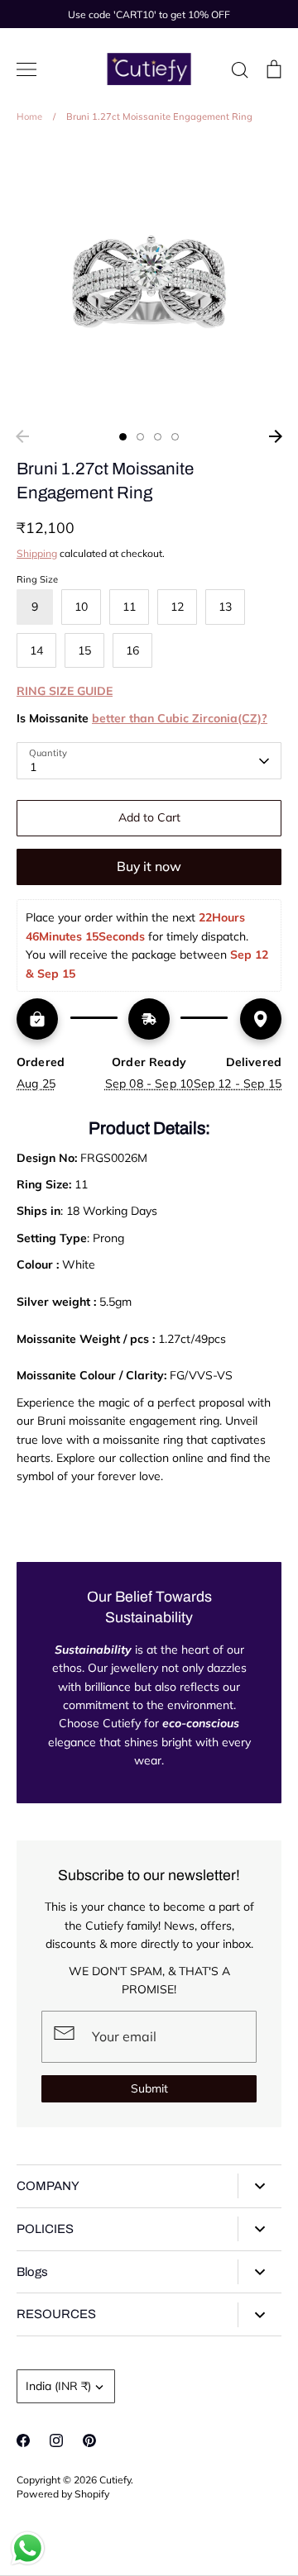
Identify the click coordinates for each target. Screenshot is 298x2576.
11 (129, 607)
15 (84, 650)
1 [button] (123, 437)
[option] (149, 282)
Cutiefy (115, 2480)
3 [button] (158, 437)
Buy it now (149, 866)
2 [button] (140, 437)
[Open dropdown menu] (260, 2186)
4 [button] (175, 437)
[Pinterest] (89, 2440)
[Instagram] (56, 2440)
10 (81, 607)
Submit (149, 2088)
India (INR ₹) (58, 2386)
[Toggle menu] (26, 69)
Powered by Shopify (63, 2494)
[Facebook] (23, 2440)
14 (36, 650)
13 (225, 607)
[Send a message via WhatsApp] (28, 2548)
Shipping (37, 553)
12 (177, 607)
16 (132, 650)
